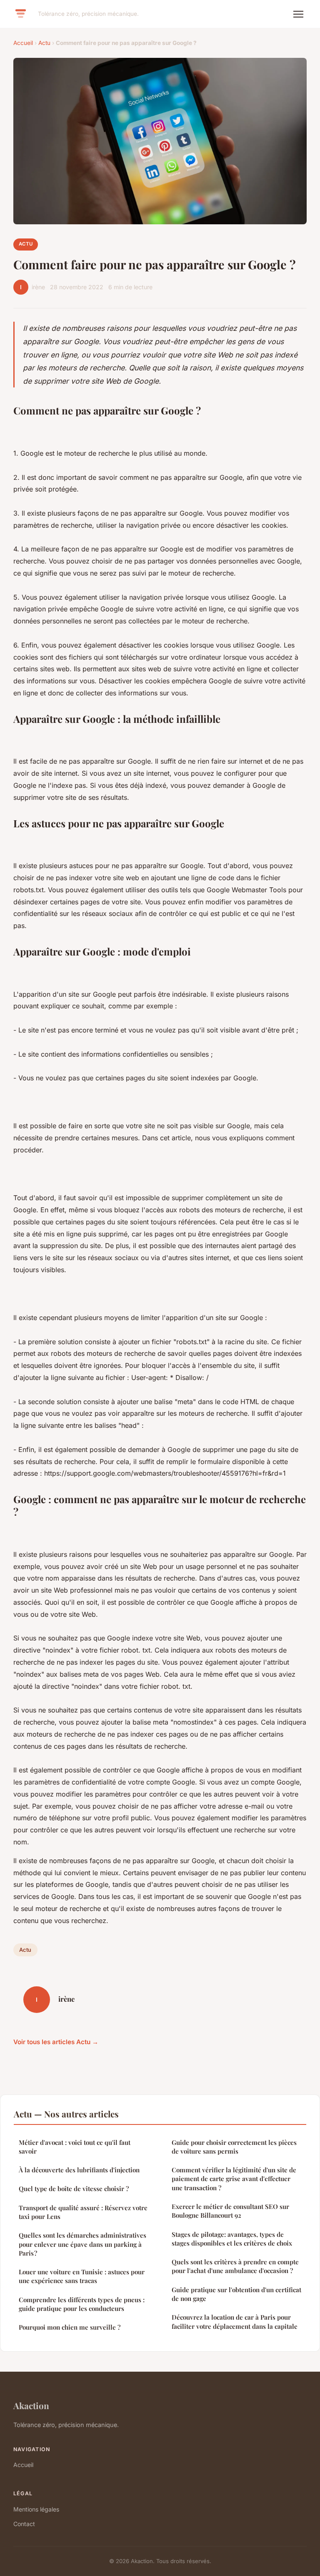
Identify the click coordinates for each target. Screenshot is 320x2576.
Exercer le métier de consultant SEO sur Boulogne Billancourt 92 (230, 2211)
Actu (44, 43)
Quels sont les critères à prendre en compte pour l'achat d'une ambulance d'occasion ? (235, 2266)
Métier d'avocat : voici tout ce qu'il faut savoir (75, 2147)
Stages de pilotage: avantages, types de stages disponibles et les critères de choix (232, 2239)
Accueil (23, 43)
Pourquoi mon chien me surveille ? (70, 2327)
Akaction (31, 2405)
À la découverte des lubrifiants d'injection (79, 2170)
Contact (24, 2524)
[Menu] (298, 14)
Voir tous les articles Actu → (56, 2042)
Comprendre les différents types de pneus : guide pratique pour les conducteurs (82, 2304)
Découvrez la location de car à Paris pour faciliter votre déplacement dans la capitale (235, 2322)
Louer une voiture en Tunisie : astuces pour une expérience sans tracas (82, 2276)
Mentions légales (36, 2509)
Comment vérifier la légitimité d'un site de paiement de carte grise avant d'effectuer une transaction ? (234, 2179)
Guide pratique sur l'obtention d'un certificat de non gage (236, 2294)
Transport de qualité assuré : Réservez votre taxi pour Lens (83, 2212)
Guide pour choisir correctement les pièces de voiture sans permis (234, 2147)
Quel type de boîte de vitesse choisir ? (74, 2189)
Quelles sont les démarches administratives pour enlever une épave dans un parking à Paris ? (82, 2244)
